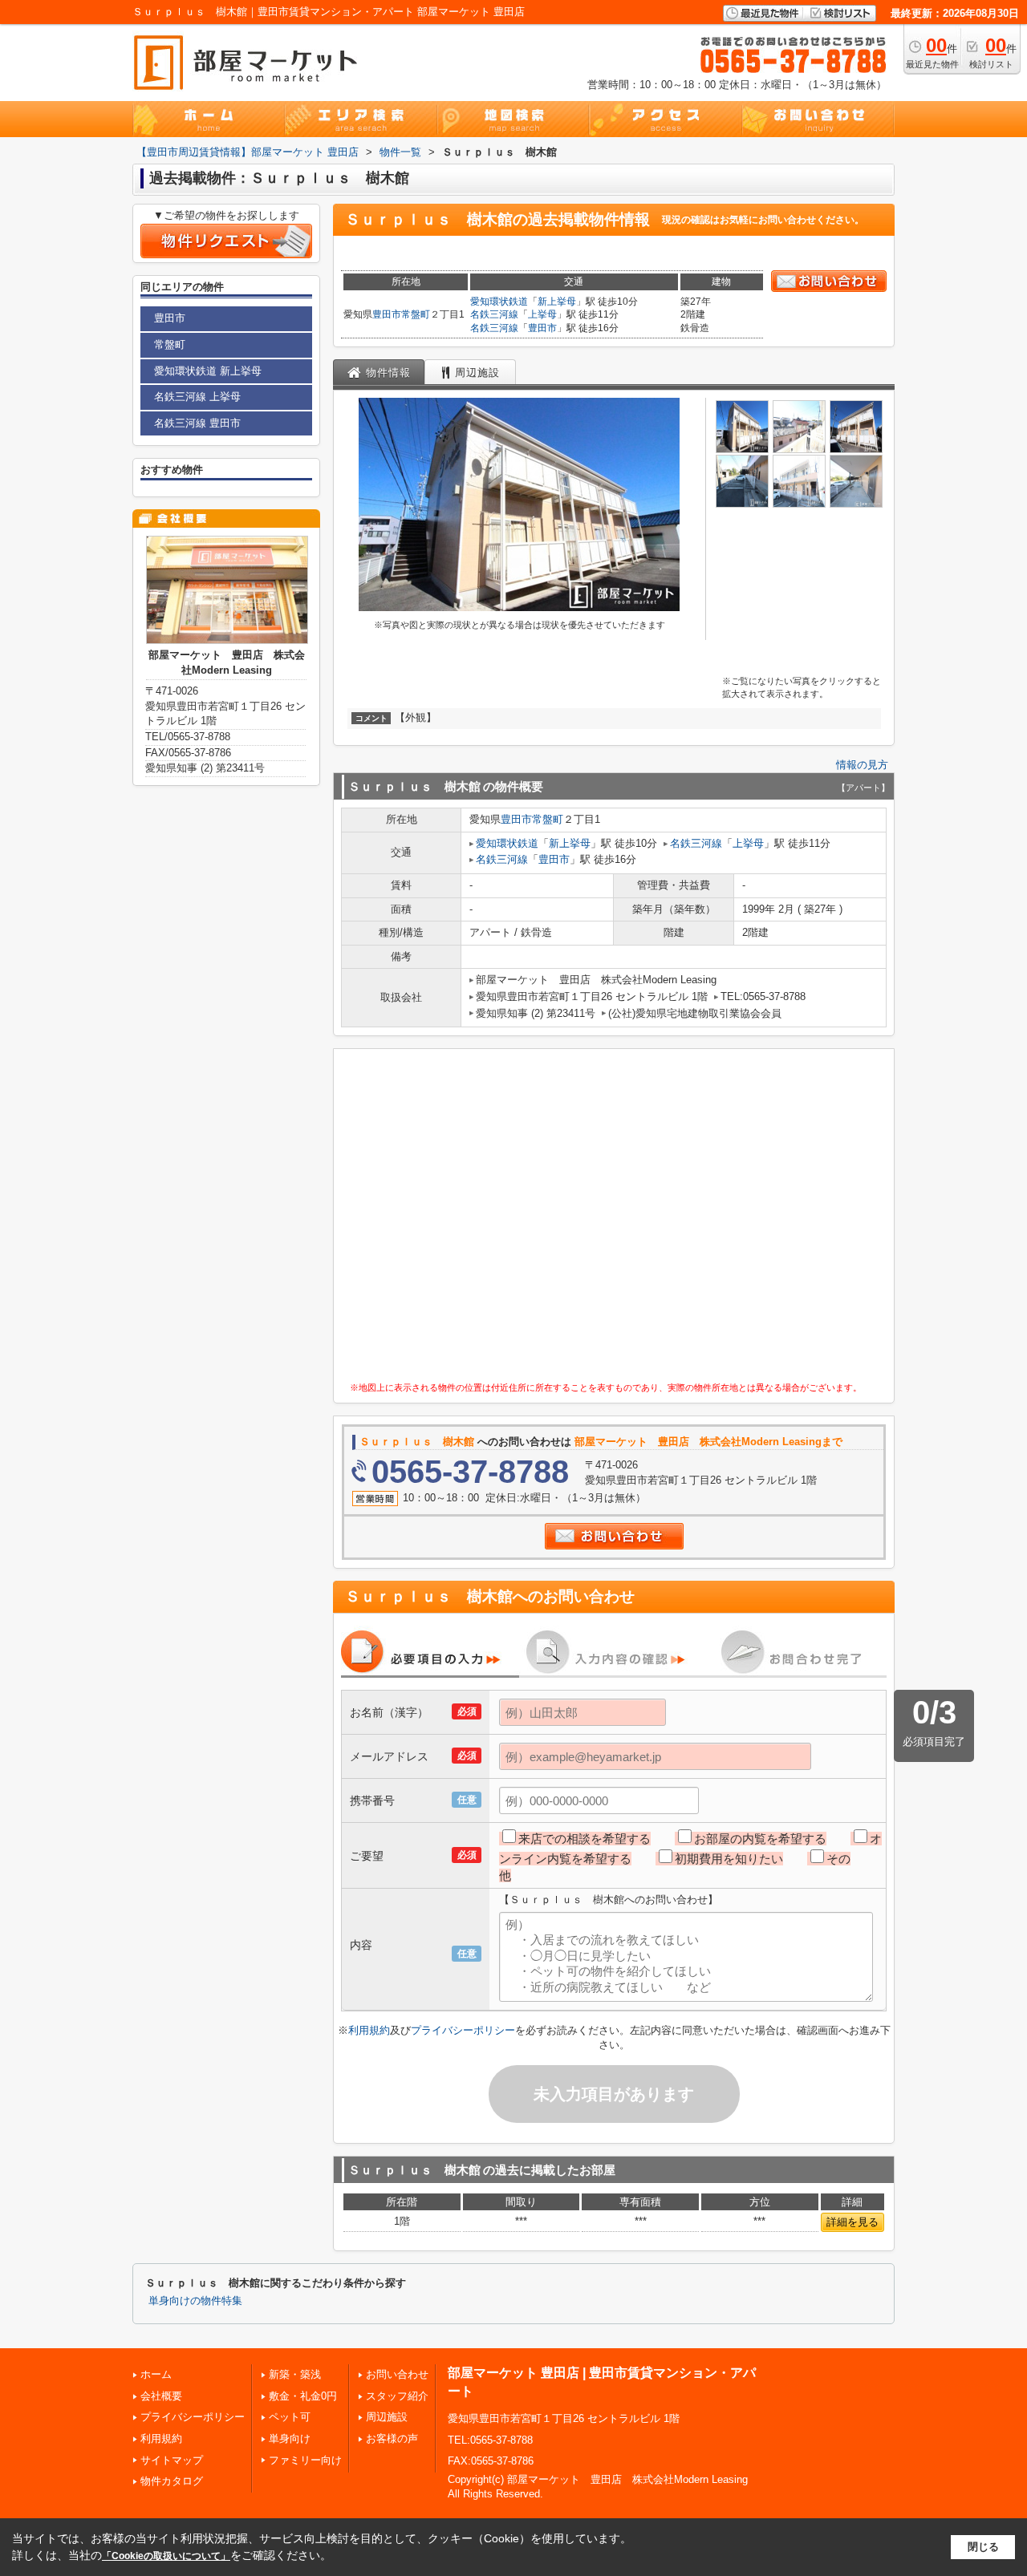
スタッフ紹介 (397, 2396)
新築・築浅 (295, 2374)
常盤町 (416, 314)
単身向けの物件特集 (195, 2301)
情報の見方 (862, 765)
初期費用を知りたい (729, 1859)
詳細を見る (852, 2222)
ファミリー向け (305, 2460)
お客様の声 (392, 2438)
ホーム (156, 2374)
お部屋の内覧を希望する (760, 1839)
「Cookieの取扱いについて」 (166, 2556)
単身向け (290, 2438)
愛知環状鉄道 (499, 302)
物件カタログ (172, 2481)
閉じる (983, 2547)
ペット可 (290, 2417)
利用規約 (369, 2030)
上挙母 (542, 314)
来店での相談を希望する (585, 1839)
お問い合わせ (397, 2374)
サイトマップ (172, 2460)
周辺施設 (387, 2417)
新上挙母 (557, 302)
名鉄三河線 (494, 314)
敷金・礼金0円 (303, 2396)
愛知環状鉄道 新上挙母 (208, 371)
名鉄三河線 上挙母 (197, 397)
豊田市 (387, 314)
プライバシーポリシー (463, 2030)
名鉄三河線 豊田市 (197, 423)
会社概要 (161, 2396)
